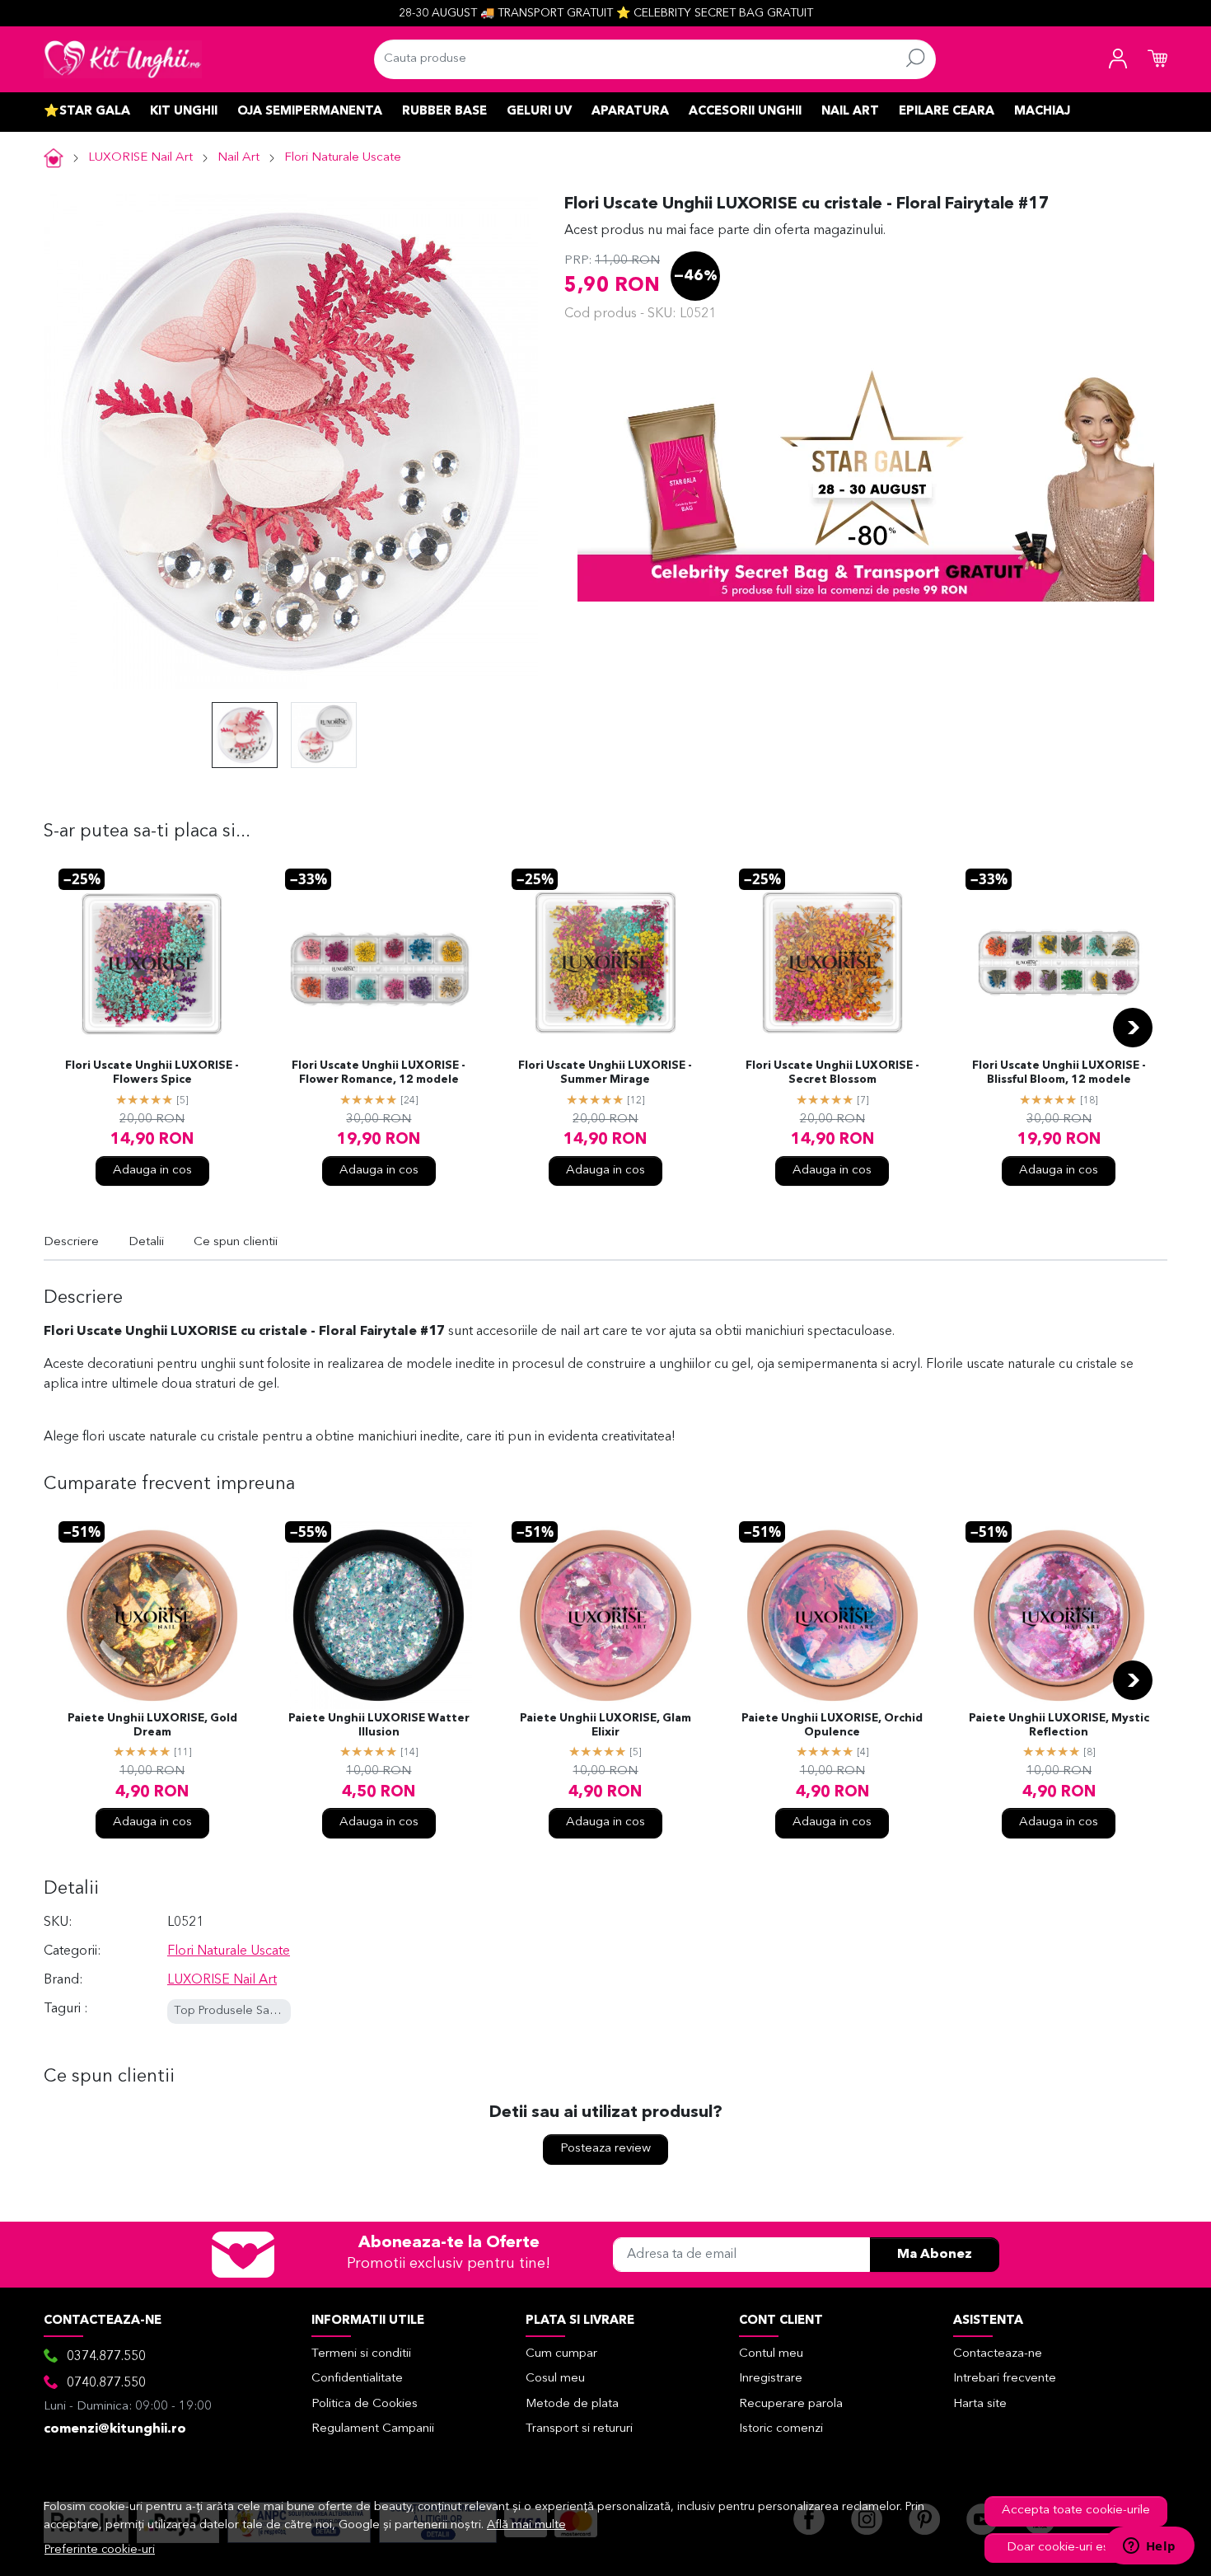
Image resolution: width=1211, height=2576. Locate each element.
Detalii (146, 1242)
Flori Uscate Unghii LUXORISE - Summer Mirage (605, 1073)
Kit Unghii (184, 112)
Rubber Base (444, 112)
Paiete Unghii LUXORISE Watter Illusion (379, 1726)
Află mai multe (526, 2525)
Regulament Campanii (373, 2429)
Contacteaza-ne (998, 2354)
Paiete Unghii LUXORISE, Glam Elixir (605, 1726)
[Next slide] (1133, 1028)
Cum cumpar (561, 2354)
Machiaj (1042, 112)
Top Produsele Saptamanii (245, 2011)
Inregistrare (771, 2379)
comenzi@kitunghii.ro (115, 2429)
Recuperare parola (791, 2404)
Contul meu (771, 2354)
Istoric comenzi (781, 2429)
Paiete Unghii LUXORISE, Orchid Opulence (832, 1726)
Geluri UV (539, 112)
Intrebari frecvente (1005, 2379)
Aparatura (630, 112)
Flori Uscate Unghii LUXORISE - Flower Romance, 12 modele (379, 1073)
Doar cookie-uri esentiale (1076, 2548)
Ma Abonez (935, 2255)
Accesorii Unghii (745, 112)
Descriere (71, 1242)
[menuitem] (245, 735)
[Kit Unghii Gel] (123, 59)
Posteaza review (605, 2149)
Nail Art (850, 112)
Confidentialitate (357, 2379)
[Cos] (1157, 59)
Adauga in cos (152, 1171)
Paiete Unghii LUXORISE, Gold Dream (152, 1726)
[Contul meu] (1118, 59)
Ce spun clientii (236, 1242)
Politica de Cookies (365, 2404)
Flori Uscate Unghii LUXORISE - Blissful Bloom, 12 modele (1059, 1073)
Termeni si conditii (361, 2354)
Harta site (980, 2404)
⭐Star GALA (87, 112)
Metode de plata (572, 2404)
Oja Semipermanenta (310, 112)
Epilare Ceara (947, 112)
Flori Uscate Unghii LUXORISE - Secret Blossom (832, 1073)
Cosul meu (555, 2379)
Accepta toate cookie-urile (1076, 2510)
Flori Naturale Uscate (343, 158)
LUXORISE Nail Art (140, 158)
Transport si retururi (579, 2429)
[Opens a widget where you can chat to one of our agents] (1149, 2547)
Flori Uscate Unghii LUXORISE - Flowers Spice (152, 1073)
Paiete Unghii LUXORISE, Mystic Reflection (1059, 1726)
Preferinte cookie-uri (100, 2550)
